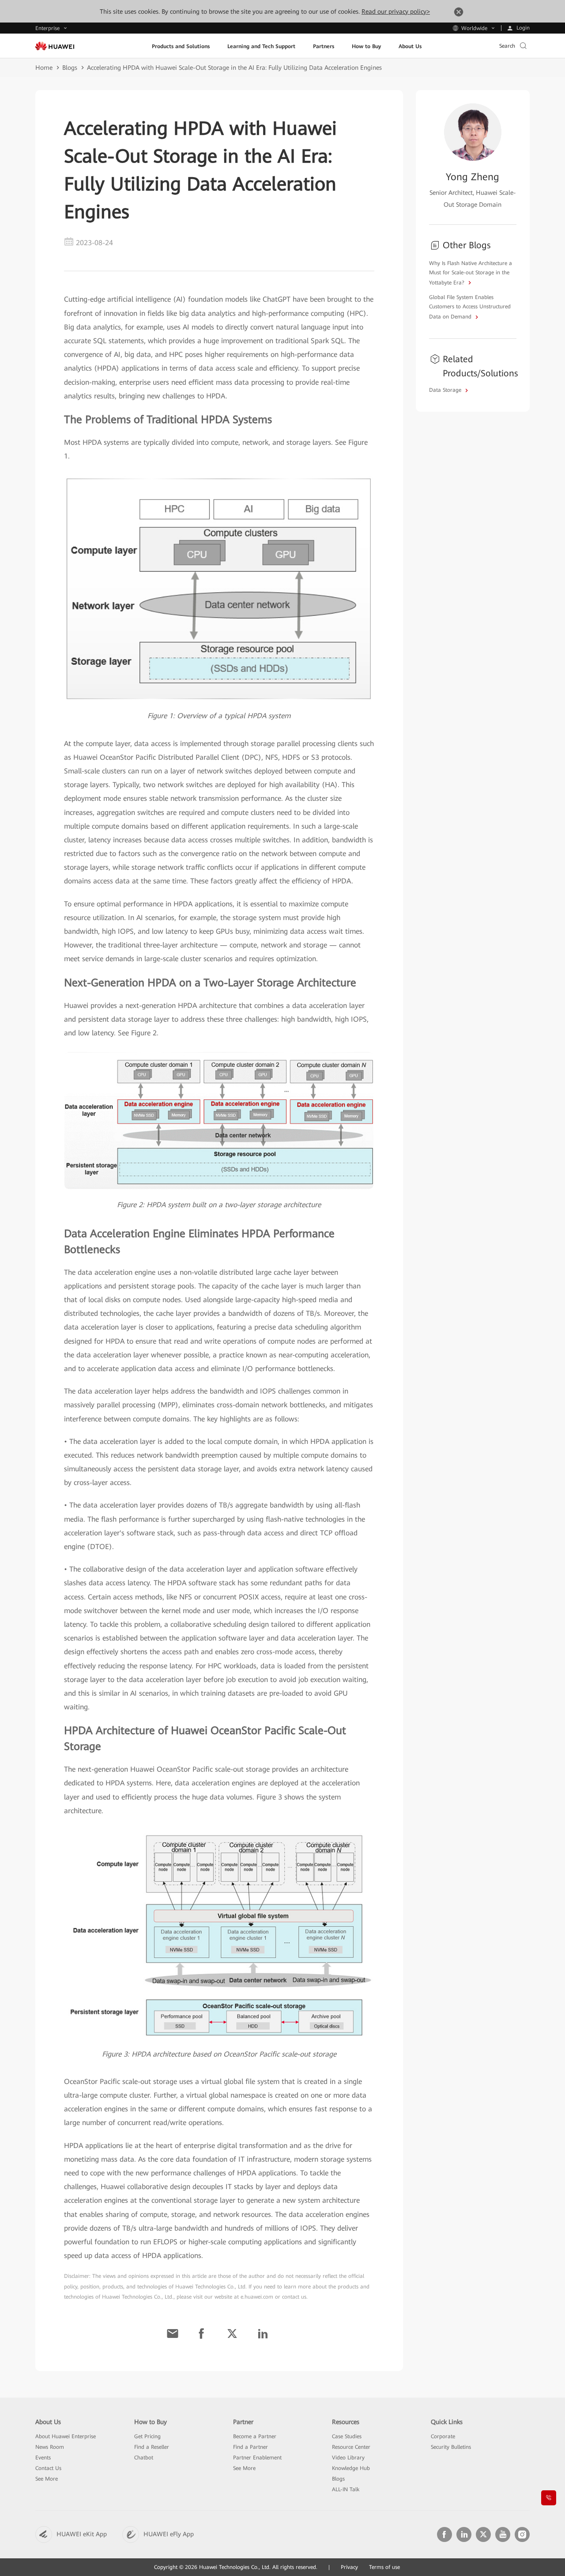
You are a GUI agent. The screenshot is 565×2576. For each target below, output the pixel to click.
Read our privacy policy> (396, 11)
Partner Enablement (257, 2458)
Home (44, 68)
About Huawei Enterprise (66, 2436)
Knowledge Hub (351, 2468)
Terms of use (384, 2567)
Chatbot (144, 2458)
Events (43, 2458)
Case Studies (347, 2436)
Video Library (348, 2458)
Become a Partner (255, 2436)
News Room (50, 2447)
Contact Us (48, 2468)
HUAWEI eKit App (82, 2534)
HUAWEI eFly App (169, 2534)
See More (47, 2479)
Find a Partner (250, 2447)
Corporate (443, 2436)
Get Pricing (147, 2436)
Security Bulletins (451, 2447)
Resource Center (351, 2447)
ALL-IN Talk (346, 2489)
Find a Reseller (152, 2447)
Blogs (70, 68)
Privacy (349, 2567)
